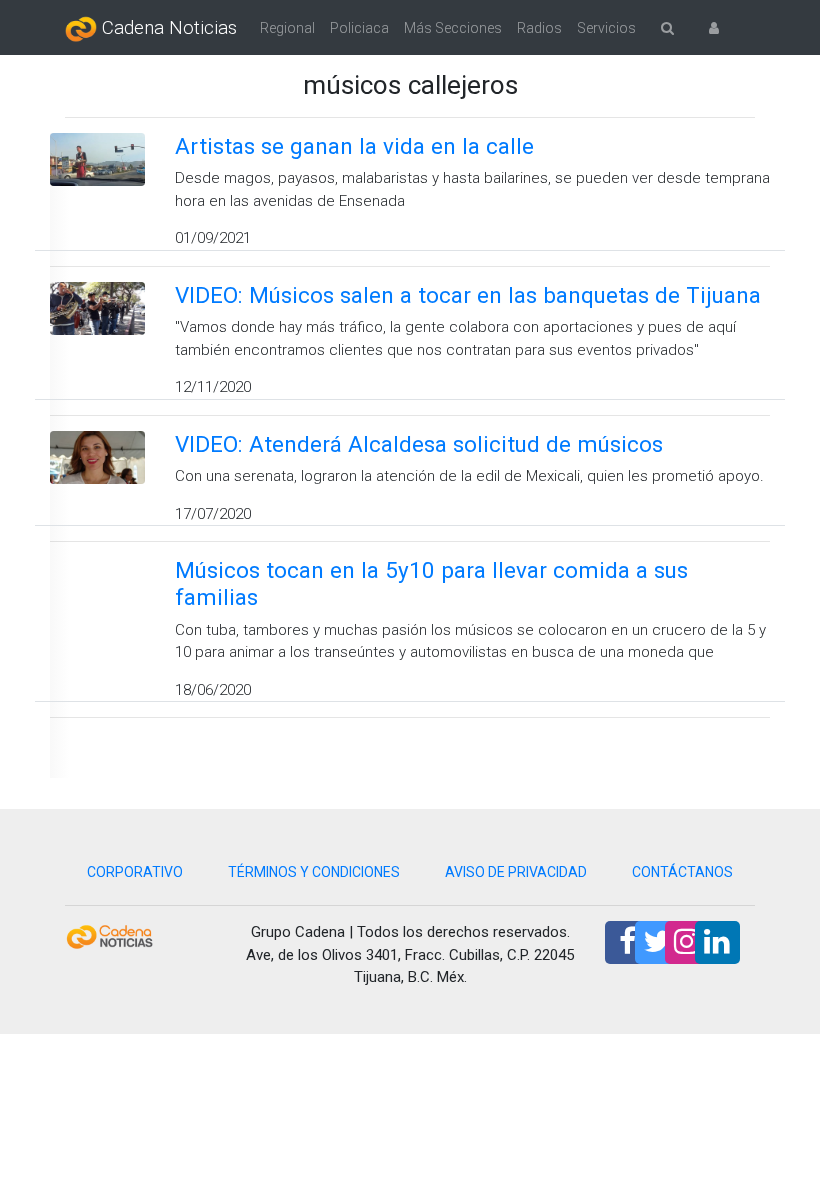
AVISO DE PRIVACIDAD (516, 872)
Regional (287, 28)
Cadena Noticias (167, 28)
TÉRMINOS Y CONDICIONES (314, 872)
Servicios (606, 28)
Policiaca (359, 28)
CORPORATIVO (135, 872)
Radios (539, 28)
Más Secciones (453, 28)
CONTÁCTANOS (682, 872)
